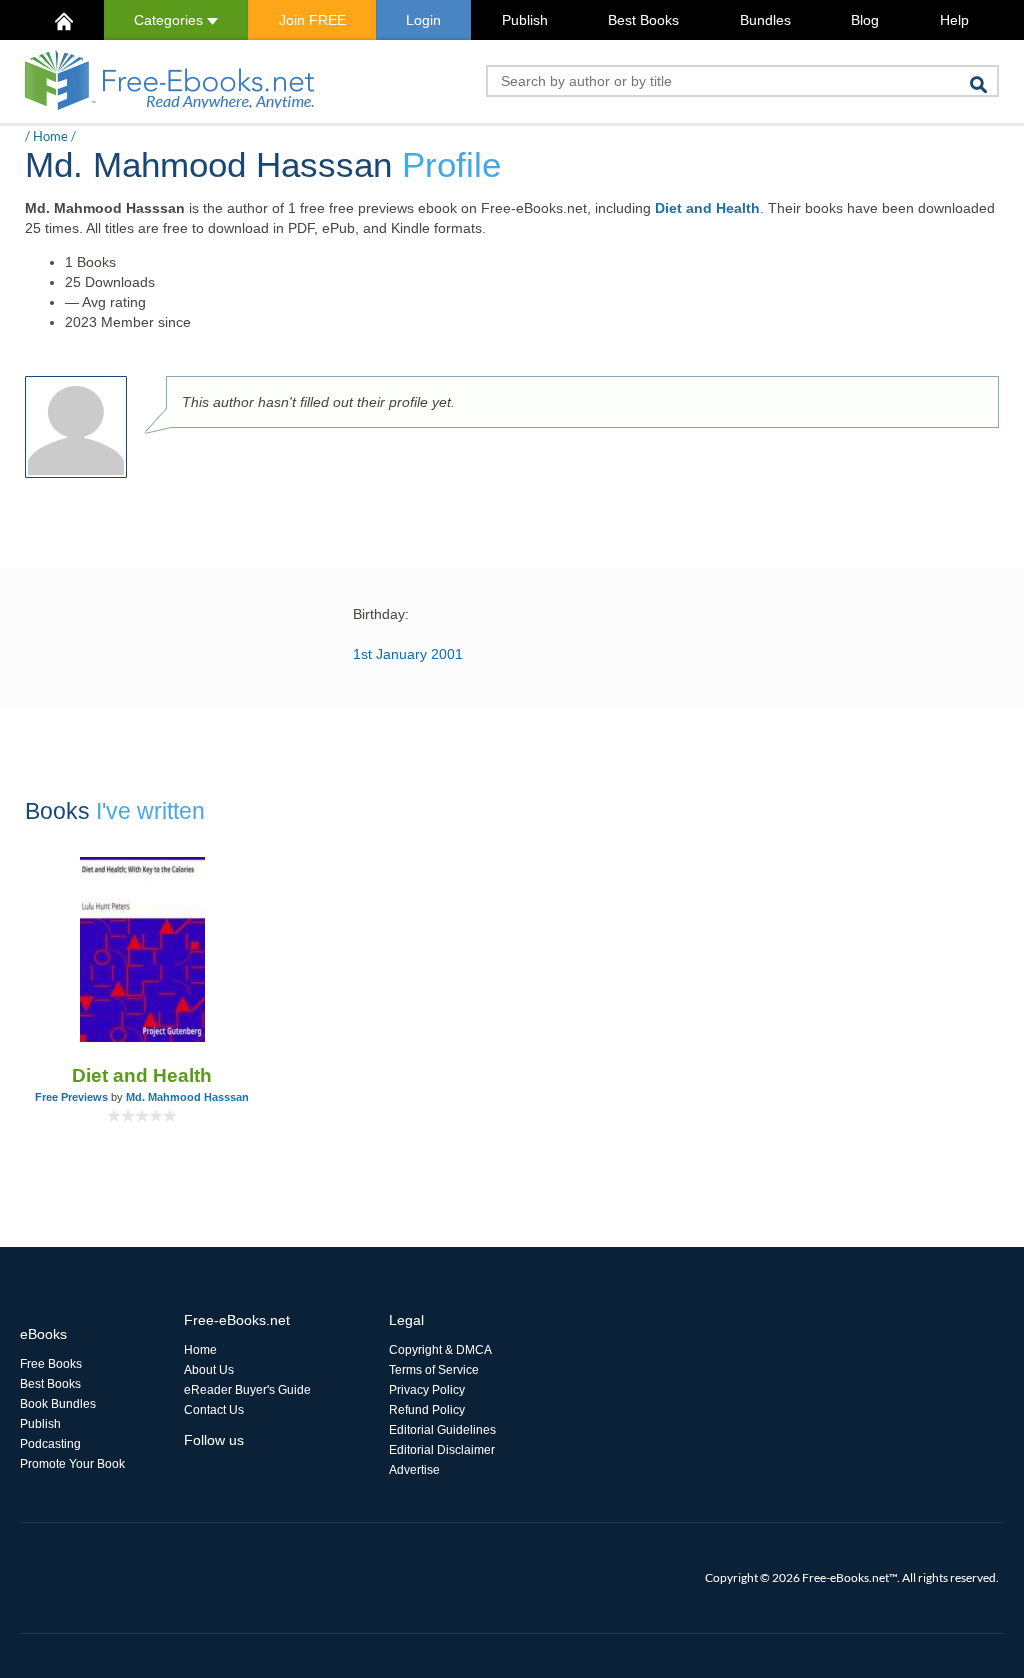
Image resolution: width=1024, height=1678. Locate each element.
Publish (525, 20)
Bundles (765, 20)
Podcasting (50, 1444)
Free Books (51, 1364)
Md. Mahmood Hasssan (187, 1097)
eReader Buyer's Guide (247, 1390)
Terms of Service (434, 1370)
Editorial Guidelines (442, 1430)
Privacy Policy (427, 1390)
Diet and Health (707, 208)
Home (50, 136)
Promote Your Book (72, 1464)
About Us (209, 1370)
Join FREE (312, 20)
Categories (170, 20)
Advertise (414, 1470)
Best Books (643, 20)
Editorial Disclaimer (442, 1450)
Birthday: (381, 614)
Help (954, 20)
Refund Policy (427, 1410)
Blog (865, 20)
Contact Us (214, 1410)
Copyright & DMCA (440, 1350)
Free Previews (71, 1097)
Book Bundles (58, 1404)
